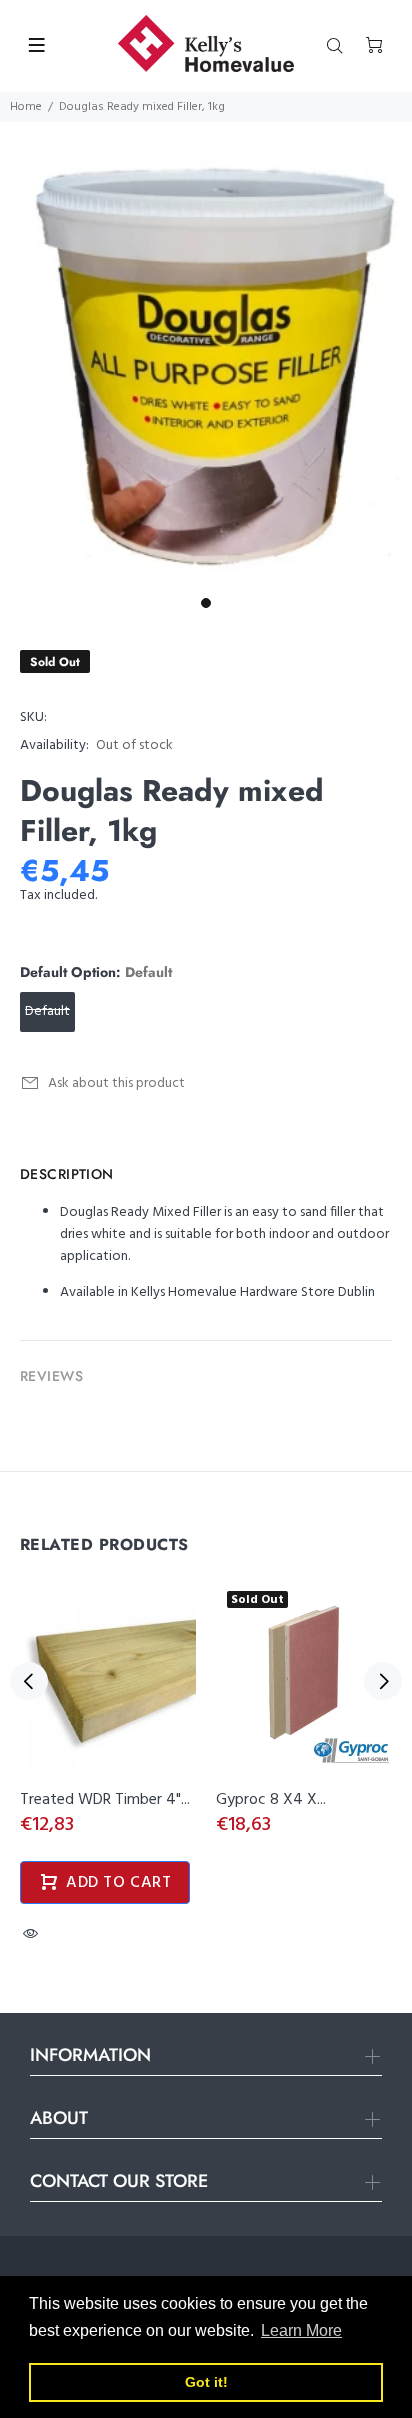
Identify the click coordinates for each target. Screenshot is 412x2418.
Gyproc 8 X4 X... (271, 1800)
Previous (29, 1681)
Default (47, 1011)
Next (383, 1681)
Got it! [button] (206, 2382)
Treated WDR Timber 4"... (105, 1800)
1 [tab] (206, 603)
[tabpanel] (206, 355)
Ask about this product (116, 1083)
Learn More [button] (301, 2330)
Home (26, 107)
